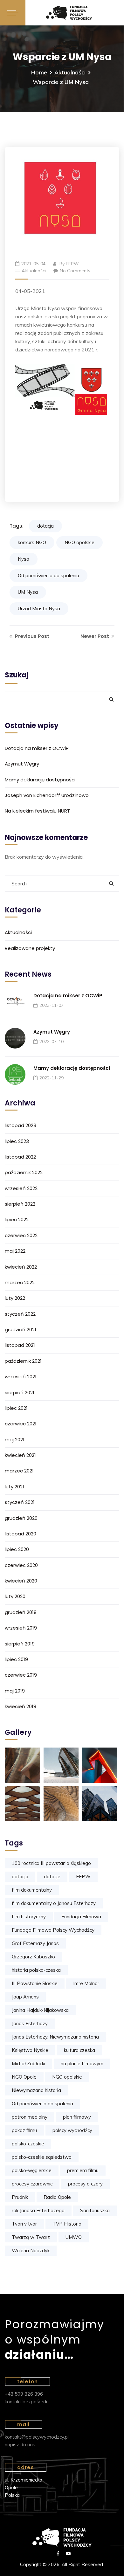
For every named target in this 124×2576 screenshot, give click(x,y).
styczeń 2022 (20, 1314)
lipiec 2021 (16, 1408)
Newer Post (95, 636)
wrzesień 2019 (21, 1628)
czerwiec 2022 (21, 1235)
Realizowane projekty (30, 948)
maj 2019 (15, 1691)
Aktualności (70, 72)
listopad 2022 (20, 1157)
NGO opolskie (79, 542)
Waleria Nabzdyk (31, 2251)
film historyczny (29, 1917)
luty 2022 (15, 1298)
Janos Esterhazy (30, 2023)
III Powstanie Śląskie (35, 1983)
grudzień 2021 (21, 1330)
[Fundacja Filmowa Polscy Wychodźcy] (75, 13)
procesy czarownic (32, 2184)
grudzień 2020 (21, 1518)
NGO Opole (24, 2077)
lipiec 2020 (17, 1549)
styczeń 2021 (20, 1502)
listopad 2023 (21, 1125)
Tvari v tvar (24, 2224)
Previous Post (31, 636)
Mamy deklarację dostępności (40, 780)
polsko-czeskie (28, 2144)
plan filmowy (77, 2117)
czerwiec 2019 (21, 1675)
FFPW (72, 264)
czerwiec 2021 (21, 1424)
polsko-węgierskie (32, 2170)
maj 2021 (15, 1440)
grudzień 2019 (21, 1612)
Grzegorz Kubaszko (33, 1957)
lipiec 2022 (17, 1219)
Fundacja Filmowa (81, 1917)
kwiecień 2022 (21, 1267)
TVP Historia (67, 2224)
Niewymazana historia (36, 2090)
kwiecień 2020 (21, 1581)
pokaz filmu (24, 2130)
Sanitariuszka (95, 2210)
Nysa (24, 559)
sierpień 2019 (20, 1644)
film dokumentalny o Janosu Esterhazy (54, 1903)
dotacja (45, 526)
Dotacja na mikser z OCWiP (37, 748)
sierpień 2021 (20, 1392)
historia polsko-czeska (36, 1970)
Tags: (17, 526)
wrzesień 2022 (21, 1188)
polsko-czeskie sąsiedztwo (42, 2157)
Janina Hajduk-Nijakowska (40, 2010)
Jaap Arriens (25, 1997)
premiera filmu (83, 2170)
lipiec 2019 (16, 1659)
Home (39, 72)
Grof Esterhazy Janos (35, 1943)
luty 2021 (14, 1487)
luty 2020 (15, 1596)
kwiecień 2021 (20, 1455)
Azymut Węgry (22, 764)
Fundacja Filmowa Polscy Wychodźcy (53, 1930)
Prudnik (20, 2197)
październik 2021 (23, 1361)
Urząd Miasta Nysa (39, 609)
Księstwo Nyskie (30, 2050)
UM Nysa (28, 592)
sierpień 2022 (20, 1204)
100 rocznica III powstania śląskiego (51, 1863)
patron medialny (30, 2117)
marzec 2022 (20, 1282)
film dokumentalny (32, 1890)
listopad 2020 (21, 1534)
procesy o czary (85, 2184)
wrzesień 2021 (21, 1377)
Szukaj (17, 675)
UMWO (74, 2237)
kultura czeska (79, 2050)
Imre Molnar (86, 1983)
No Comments (75, 271)
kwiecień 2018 (21, 1706)
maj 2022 (15, 1251)
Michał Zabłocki (28, 2064)
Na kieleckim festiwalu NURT (37, 811)
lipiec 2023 (17, 1141)
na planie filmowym (82, 2064)
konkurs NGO (32, 542)
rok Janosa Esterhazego (38, 2210)
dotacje (52, 1877)
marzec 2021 (19, 1471)
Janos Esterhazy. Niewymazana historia (55, 2037)
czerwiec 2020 (21, 1565)
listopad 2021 (20, 1345)
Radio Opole (57, 2197)
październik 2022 (24, 1172)
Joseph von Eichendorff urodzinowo (47, 795)
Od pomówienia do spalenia (48, 575)
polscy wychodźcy (72, 2130)
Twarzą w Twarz (31, 2237)
